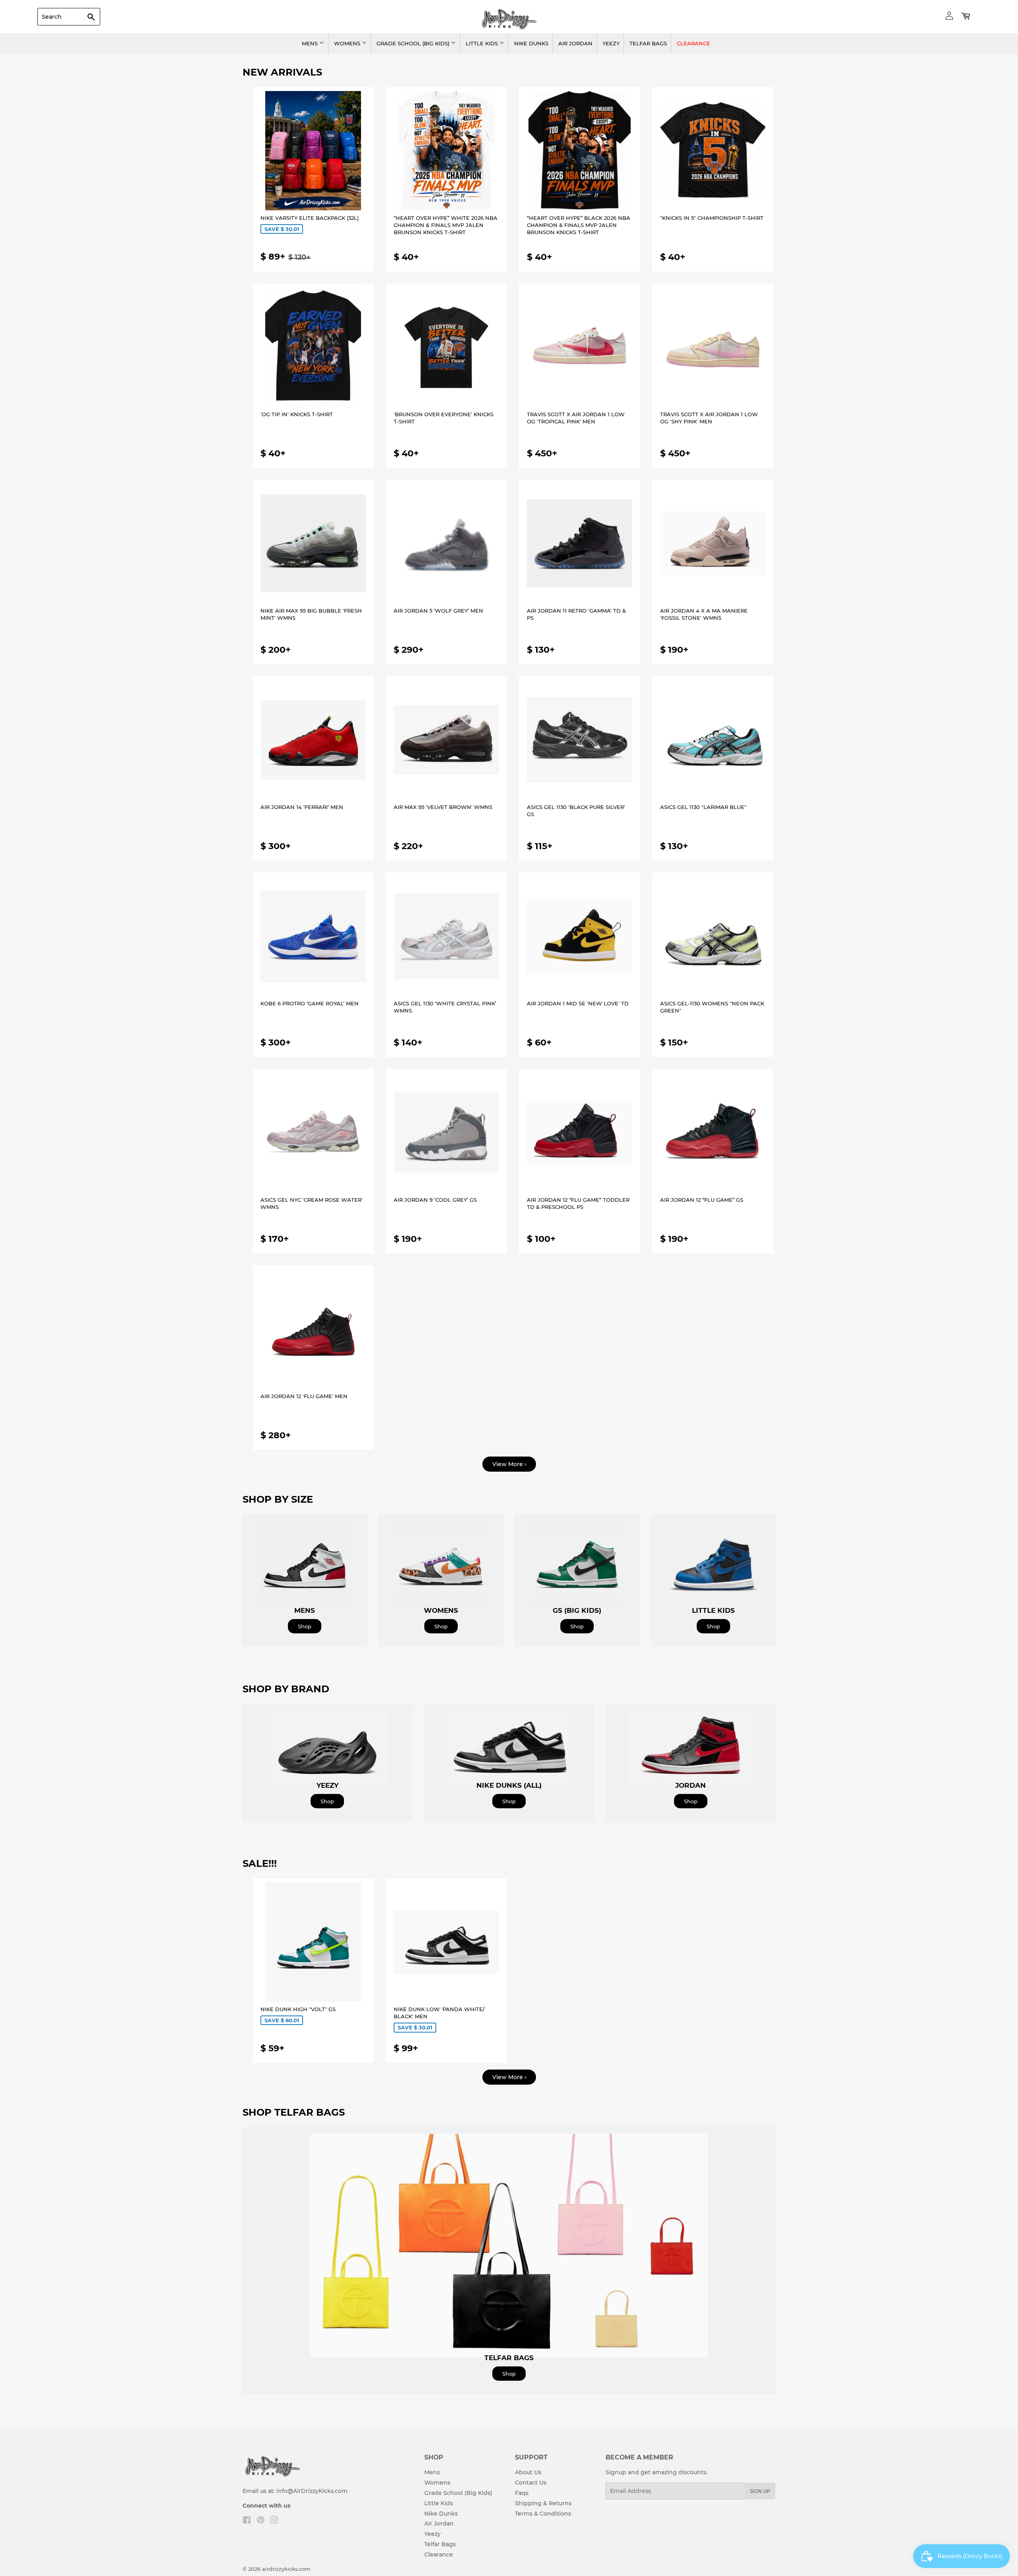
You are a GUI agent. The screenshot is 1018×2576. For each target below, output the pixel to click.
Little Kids (483, 43)
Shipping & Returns (543, 2503)
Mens (311, 43)
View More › (509, 1464)
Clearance (694, 43)
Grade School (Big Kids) (414, 43)
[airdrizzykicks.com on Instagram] (274, 2521)
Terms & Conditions (543, 2514)
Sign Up (760, 2491)
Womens (348, 43)
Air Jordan (575, 43)
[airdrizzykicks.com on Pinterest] (261, 2521)
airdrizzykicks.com (286, 2569)
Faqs (522, 2493)
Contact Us (531, 2483)
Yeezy (611, 43)
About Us (528, 2472)
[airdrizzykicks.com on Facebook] (247, 2521)
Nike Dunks (531, 43)
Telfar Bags (648, 43)
